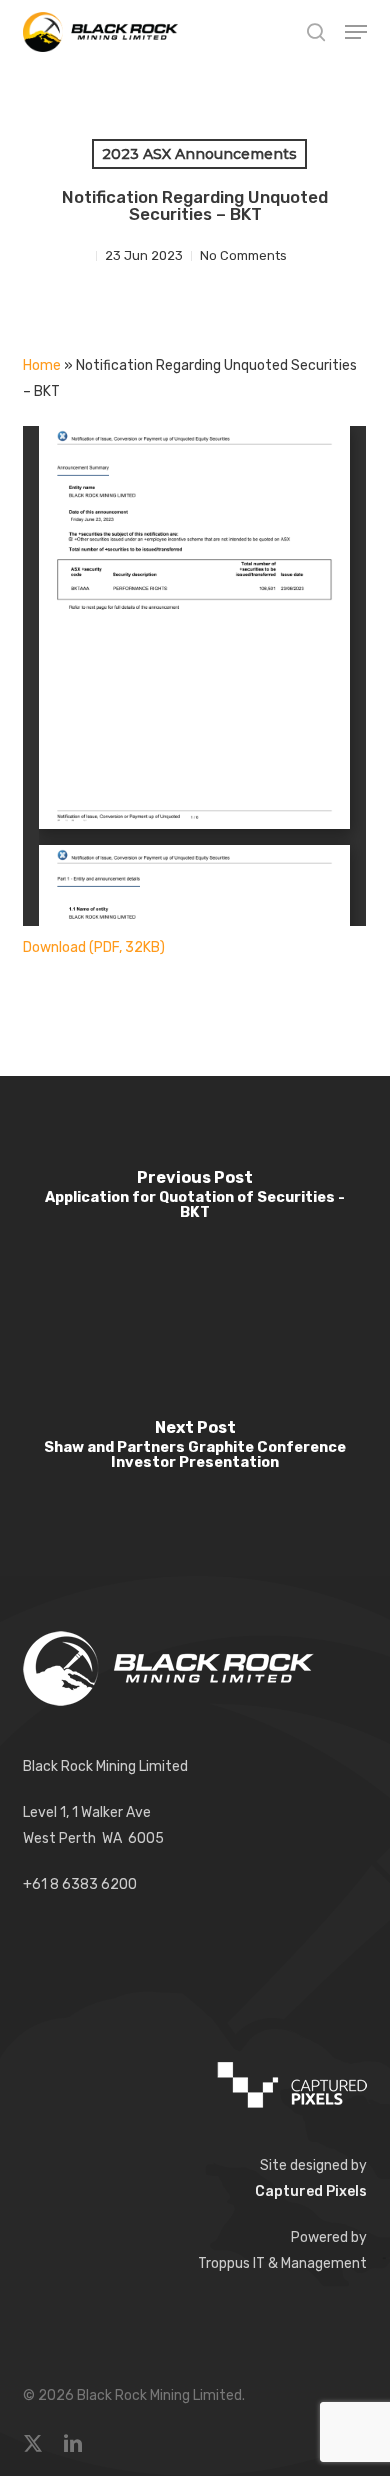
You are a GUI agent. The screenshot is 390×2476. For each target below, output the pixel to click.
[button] (356, 32)
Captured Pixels (311, 2191)
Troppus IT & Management (282, 2263)
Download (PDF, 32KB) (94, 947)
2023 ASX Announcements (199, 154)
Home (42, 365)
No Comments (243, 255)
